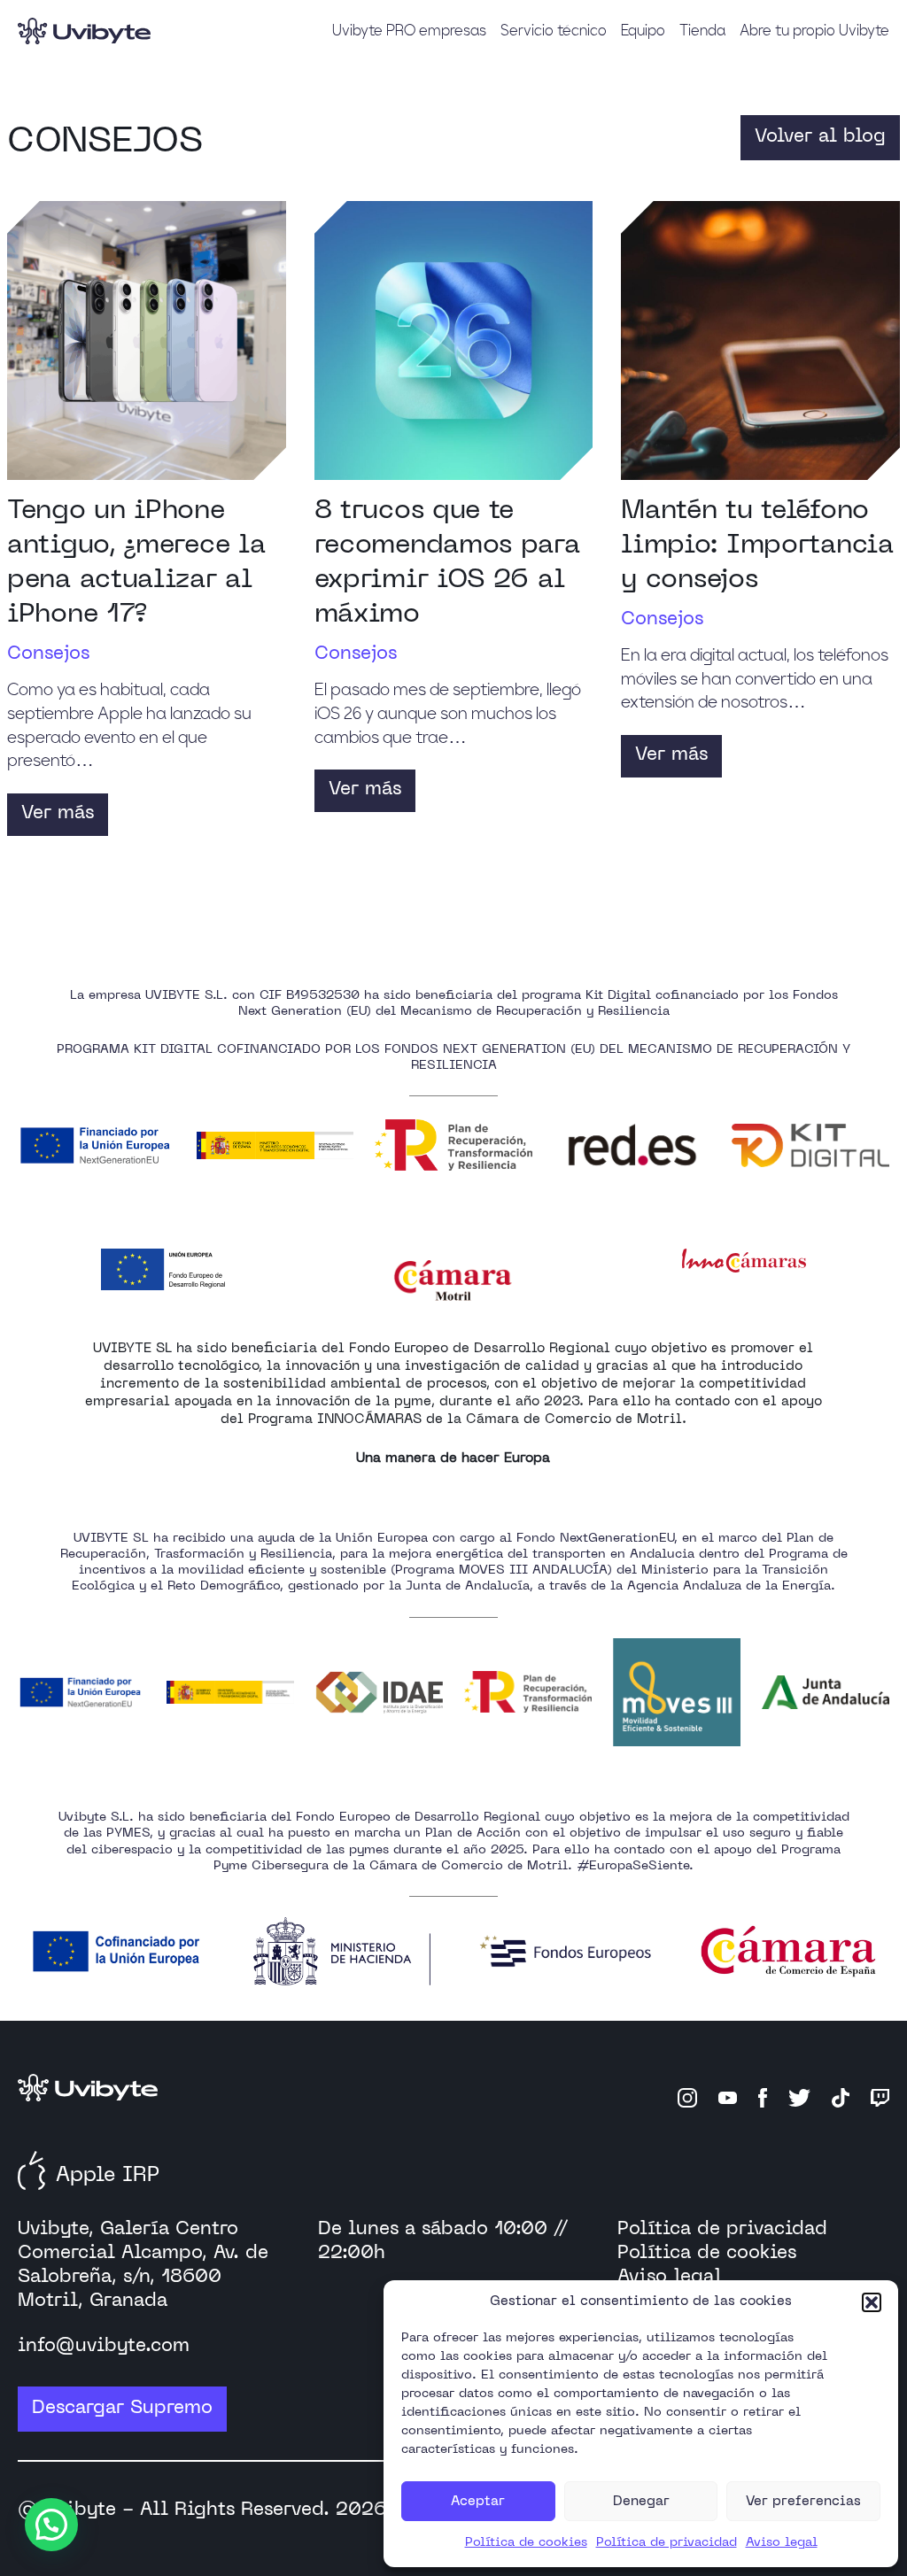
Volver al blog (820, 137)
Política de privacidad (667, 2543)
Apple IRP (108, 2176)
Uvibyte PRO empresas (409, 29)
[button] (872, 2302)
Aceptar (478, 2502)
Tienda (702, 29)
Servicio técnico (554, 29)
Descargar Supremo (122, 2409)
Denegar (641, 2502)
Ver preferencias (803, 2502)
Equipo (643, 29)
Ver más (58, 814)
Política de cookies (526, 2543)
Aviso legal (782, 2543)
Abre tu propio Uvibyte (814, 29)
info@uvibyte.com (104, 2347)
